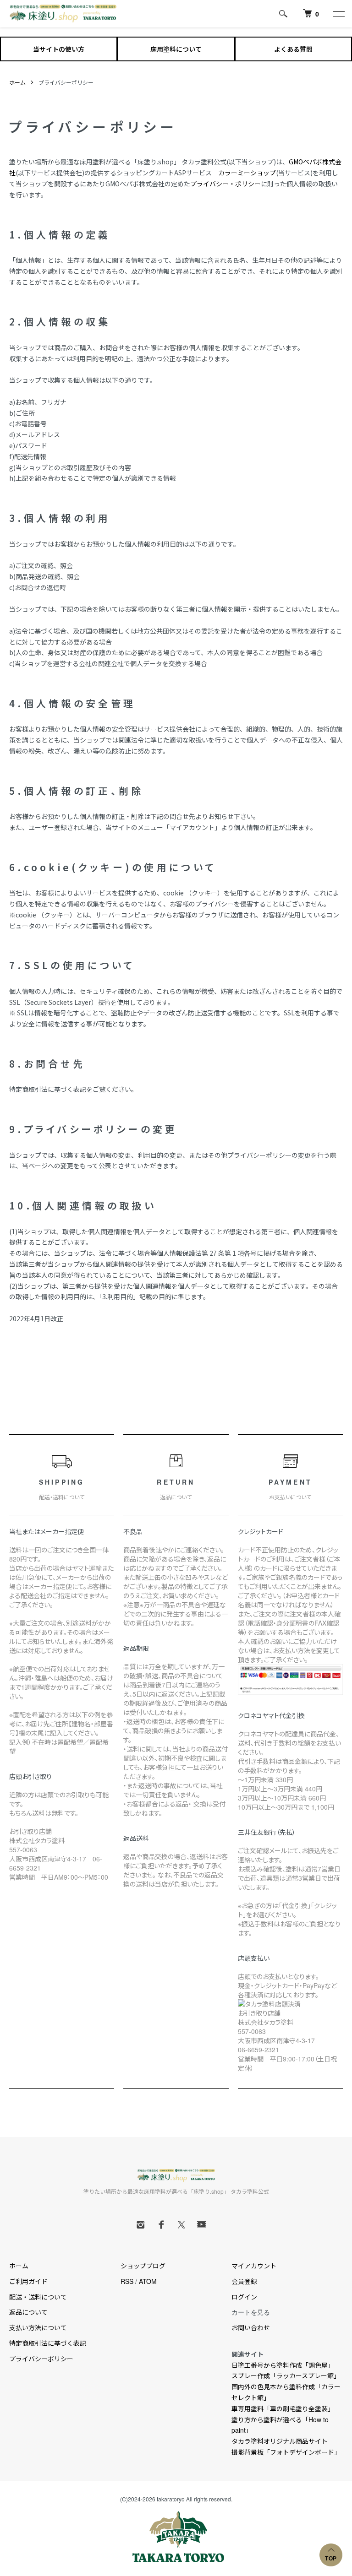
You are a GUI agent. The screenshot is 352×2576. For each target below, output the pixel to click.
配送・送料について (38, 2297)
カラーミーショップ (247, 173)
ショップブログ (143, 2266)
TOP (331, 2559)
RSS (127, 2281)
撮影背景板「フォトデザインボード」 (286, 2452)
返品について (28, 2312)
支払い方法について (38, 2327)
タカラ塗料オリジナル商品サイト (280, 2441)
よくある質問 (293, 49)
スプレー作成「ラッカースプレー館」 (286, 2375)
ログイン (244, 2297)
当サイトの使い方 (59, 49)
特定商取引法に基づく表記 (48, 2343)
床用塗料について (176, 49)
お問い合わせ (251, 2327)
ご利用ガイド (28, 2281)
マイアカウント (254, 2266)
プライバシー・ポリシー (225, 184)
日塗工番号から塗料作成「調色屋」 (283, 2365)
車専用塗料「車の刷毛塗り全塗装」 (283, 2408)
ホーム (17, 82)
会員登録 (244, 2281)
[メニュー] (338, 14)
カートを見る (251, 2312)
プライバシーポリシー (41, 2359)
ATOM (148, 2281)
